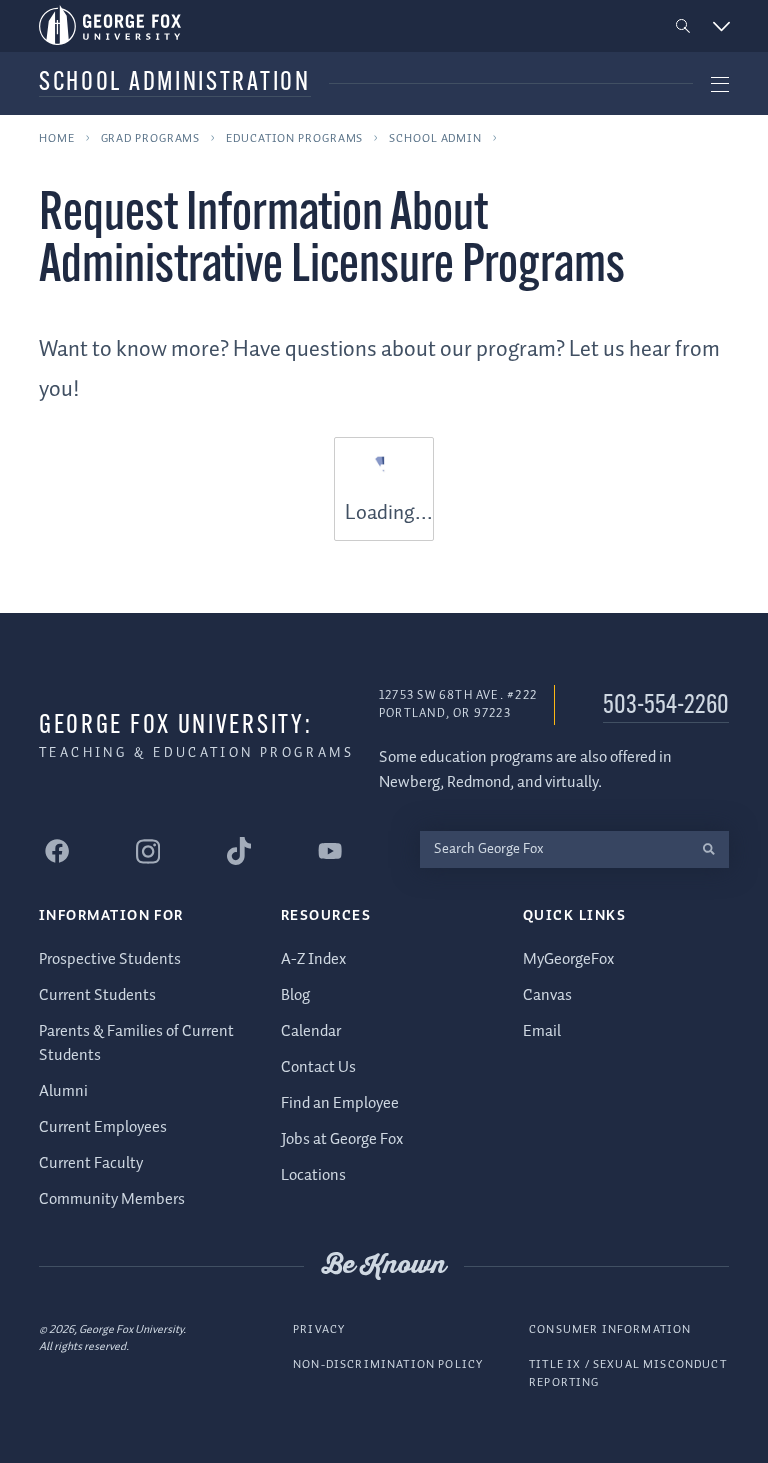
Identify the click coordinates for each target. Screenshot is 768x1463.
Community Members (112, 1199)
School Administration (175, 83)
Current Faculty (91, 1163)
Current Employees (103, 1127)
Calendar (311, 1031)
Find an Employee (340, 1103)
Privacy (319, 1329)
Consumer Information (610, 1329)
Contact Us (318, 1067)
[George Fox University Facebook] (57, 851)
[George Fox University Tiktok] (239, 851)
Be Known (384, 1266)
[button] (683, 26)
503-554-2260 (666, 706)
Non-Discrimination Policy (388, 1364)
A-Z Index (313, 959)
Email (542, 1031)
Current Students (97, 995)
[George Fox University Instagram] (148, 851)
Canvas (547, 995)
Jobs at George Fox (342, 1139)
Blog (295, 995)
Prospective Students (110, 959)
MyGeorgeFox (568, 959)
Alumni (63, 1091)
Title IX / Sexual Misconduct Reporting (628, 1373)
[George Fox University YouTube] (330, 851)
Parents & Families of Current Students (136, 1043)
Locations (313, 1175)
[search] (708, 849)
